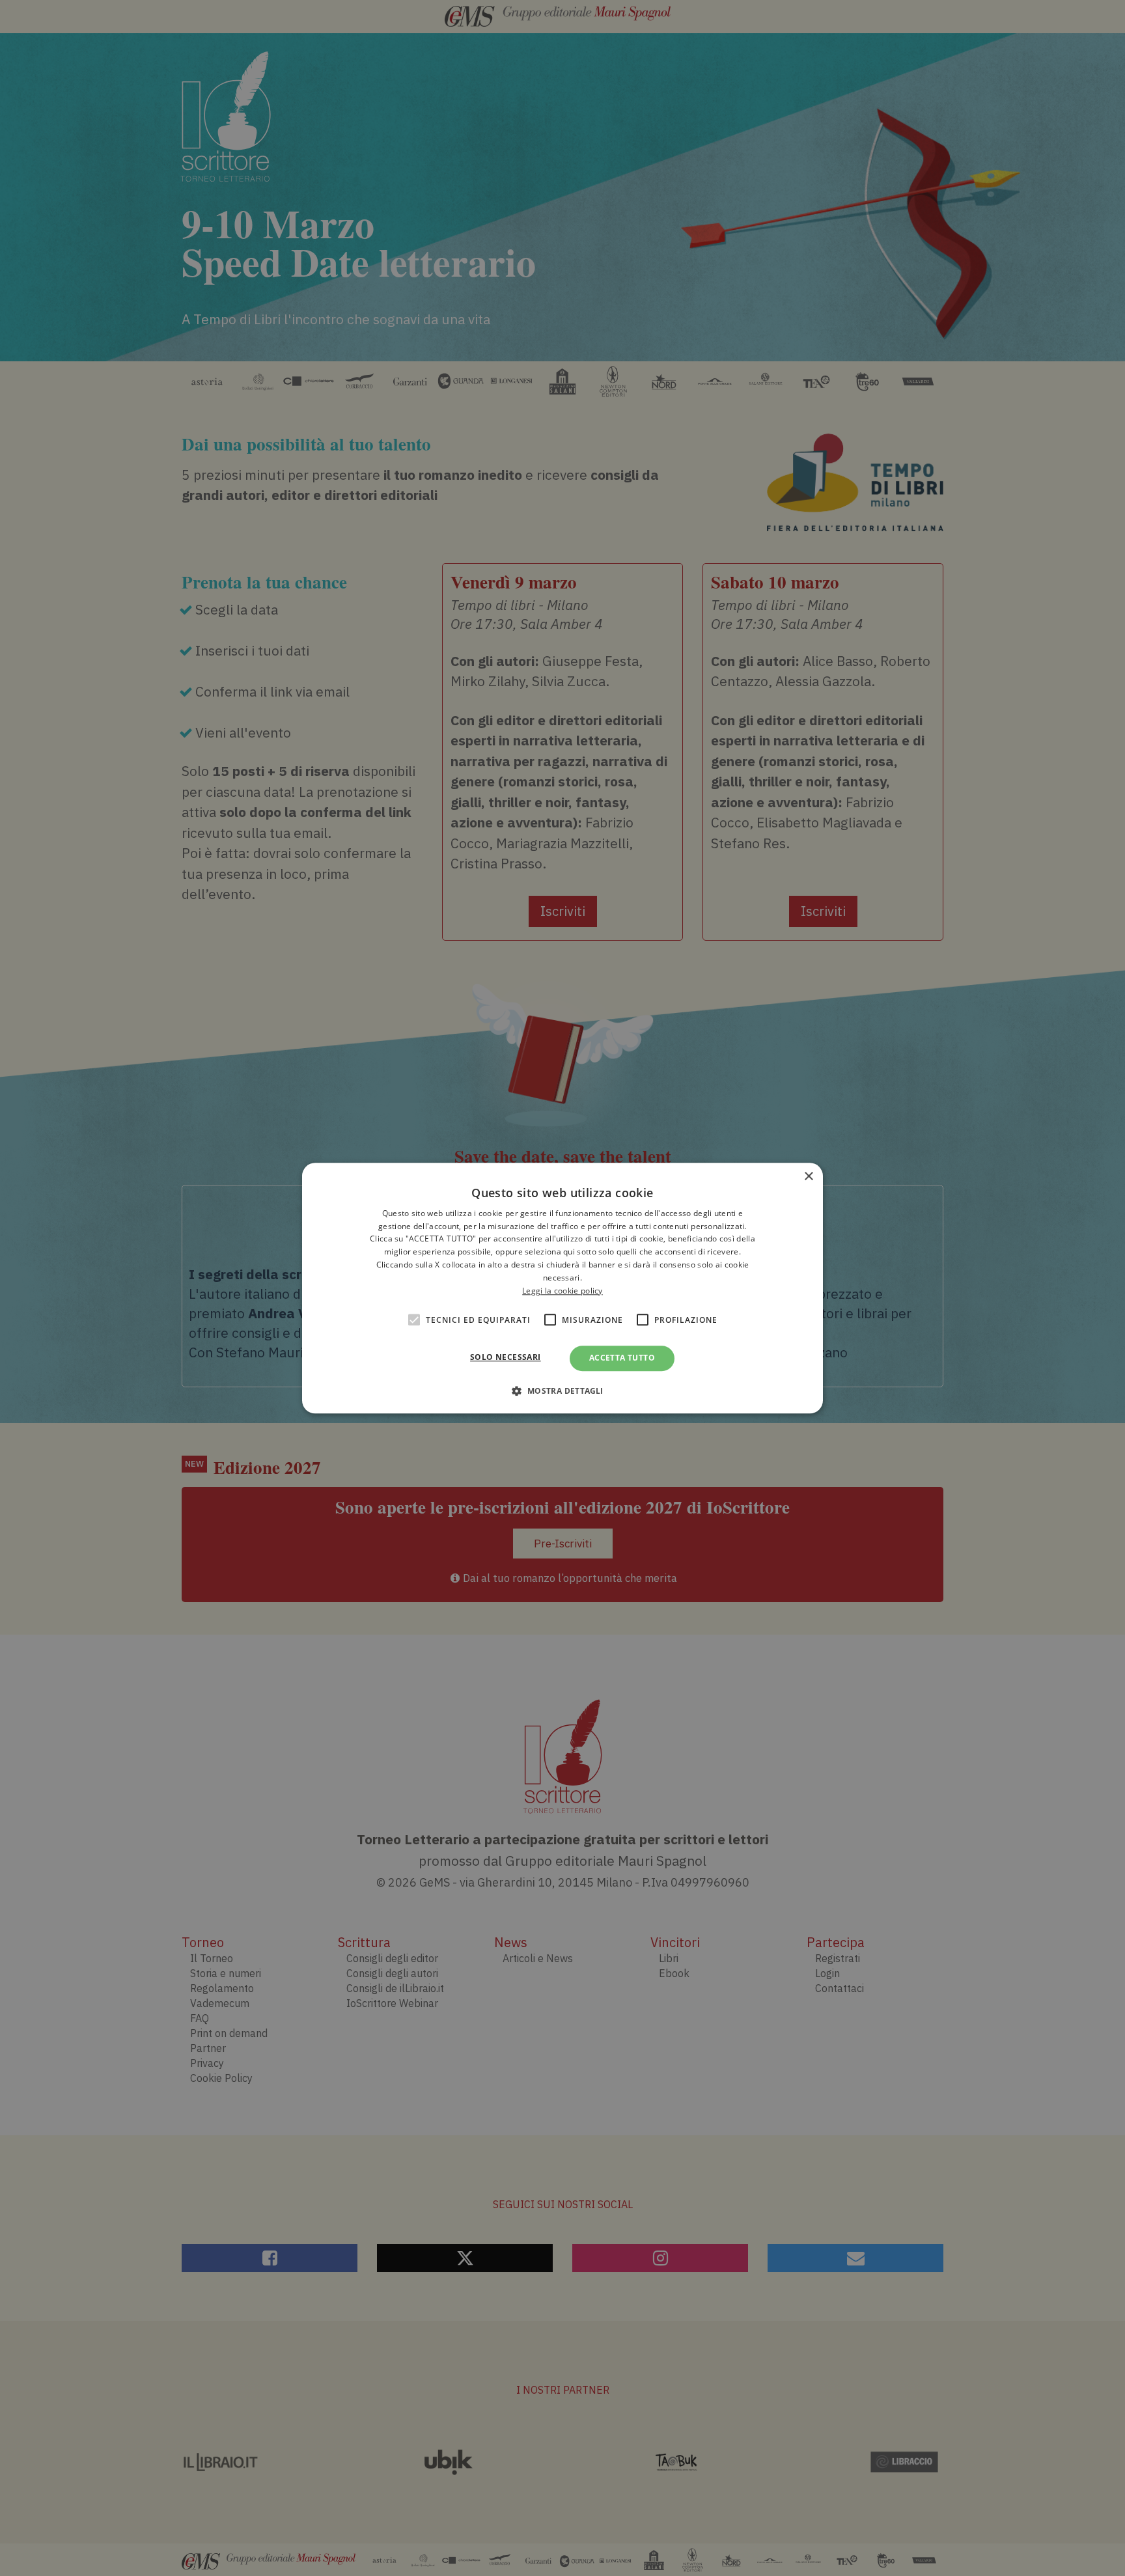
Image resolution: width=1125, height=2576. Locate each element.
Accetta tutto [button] (622, 1358)
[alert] (562, 1288)
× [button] (808, 1177)
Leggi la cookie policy (562, 1291)
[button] (562, 1391)
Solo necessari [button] (506, 1358)
